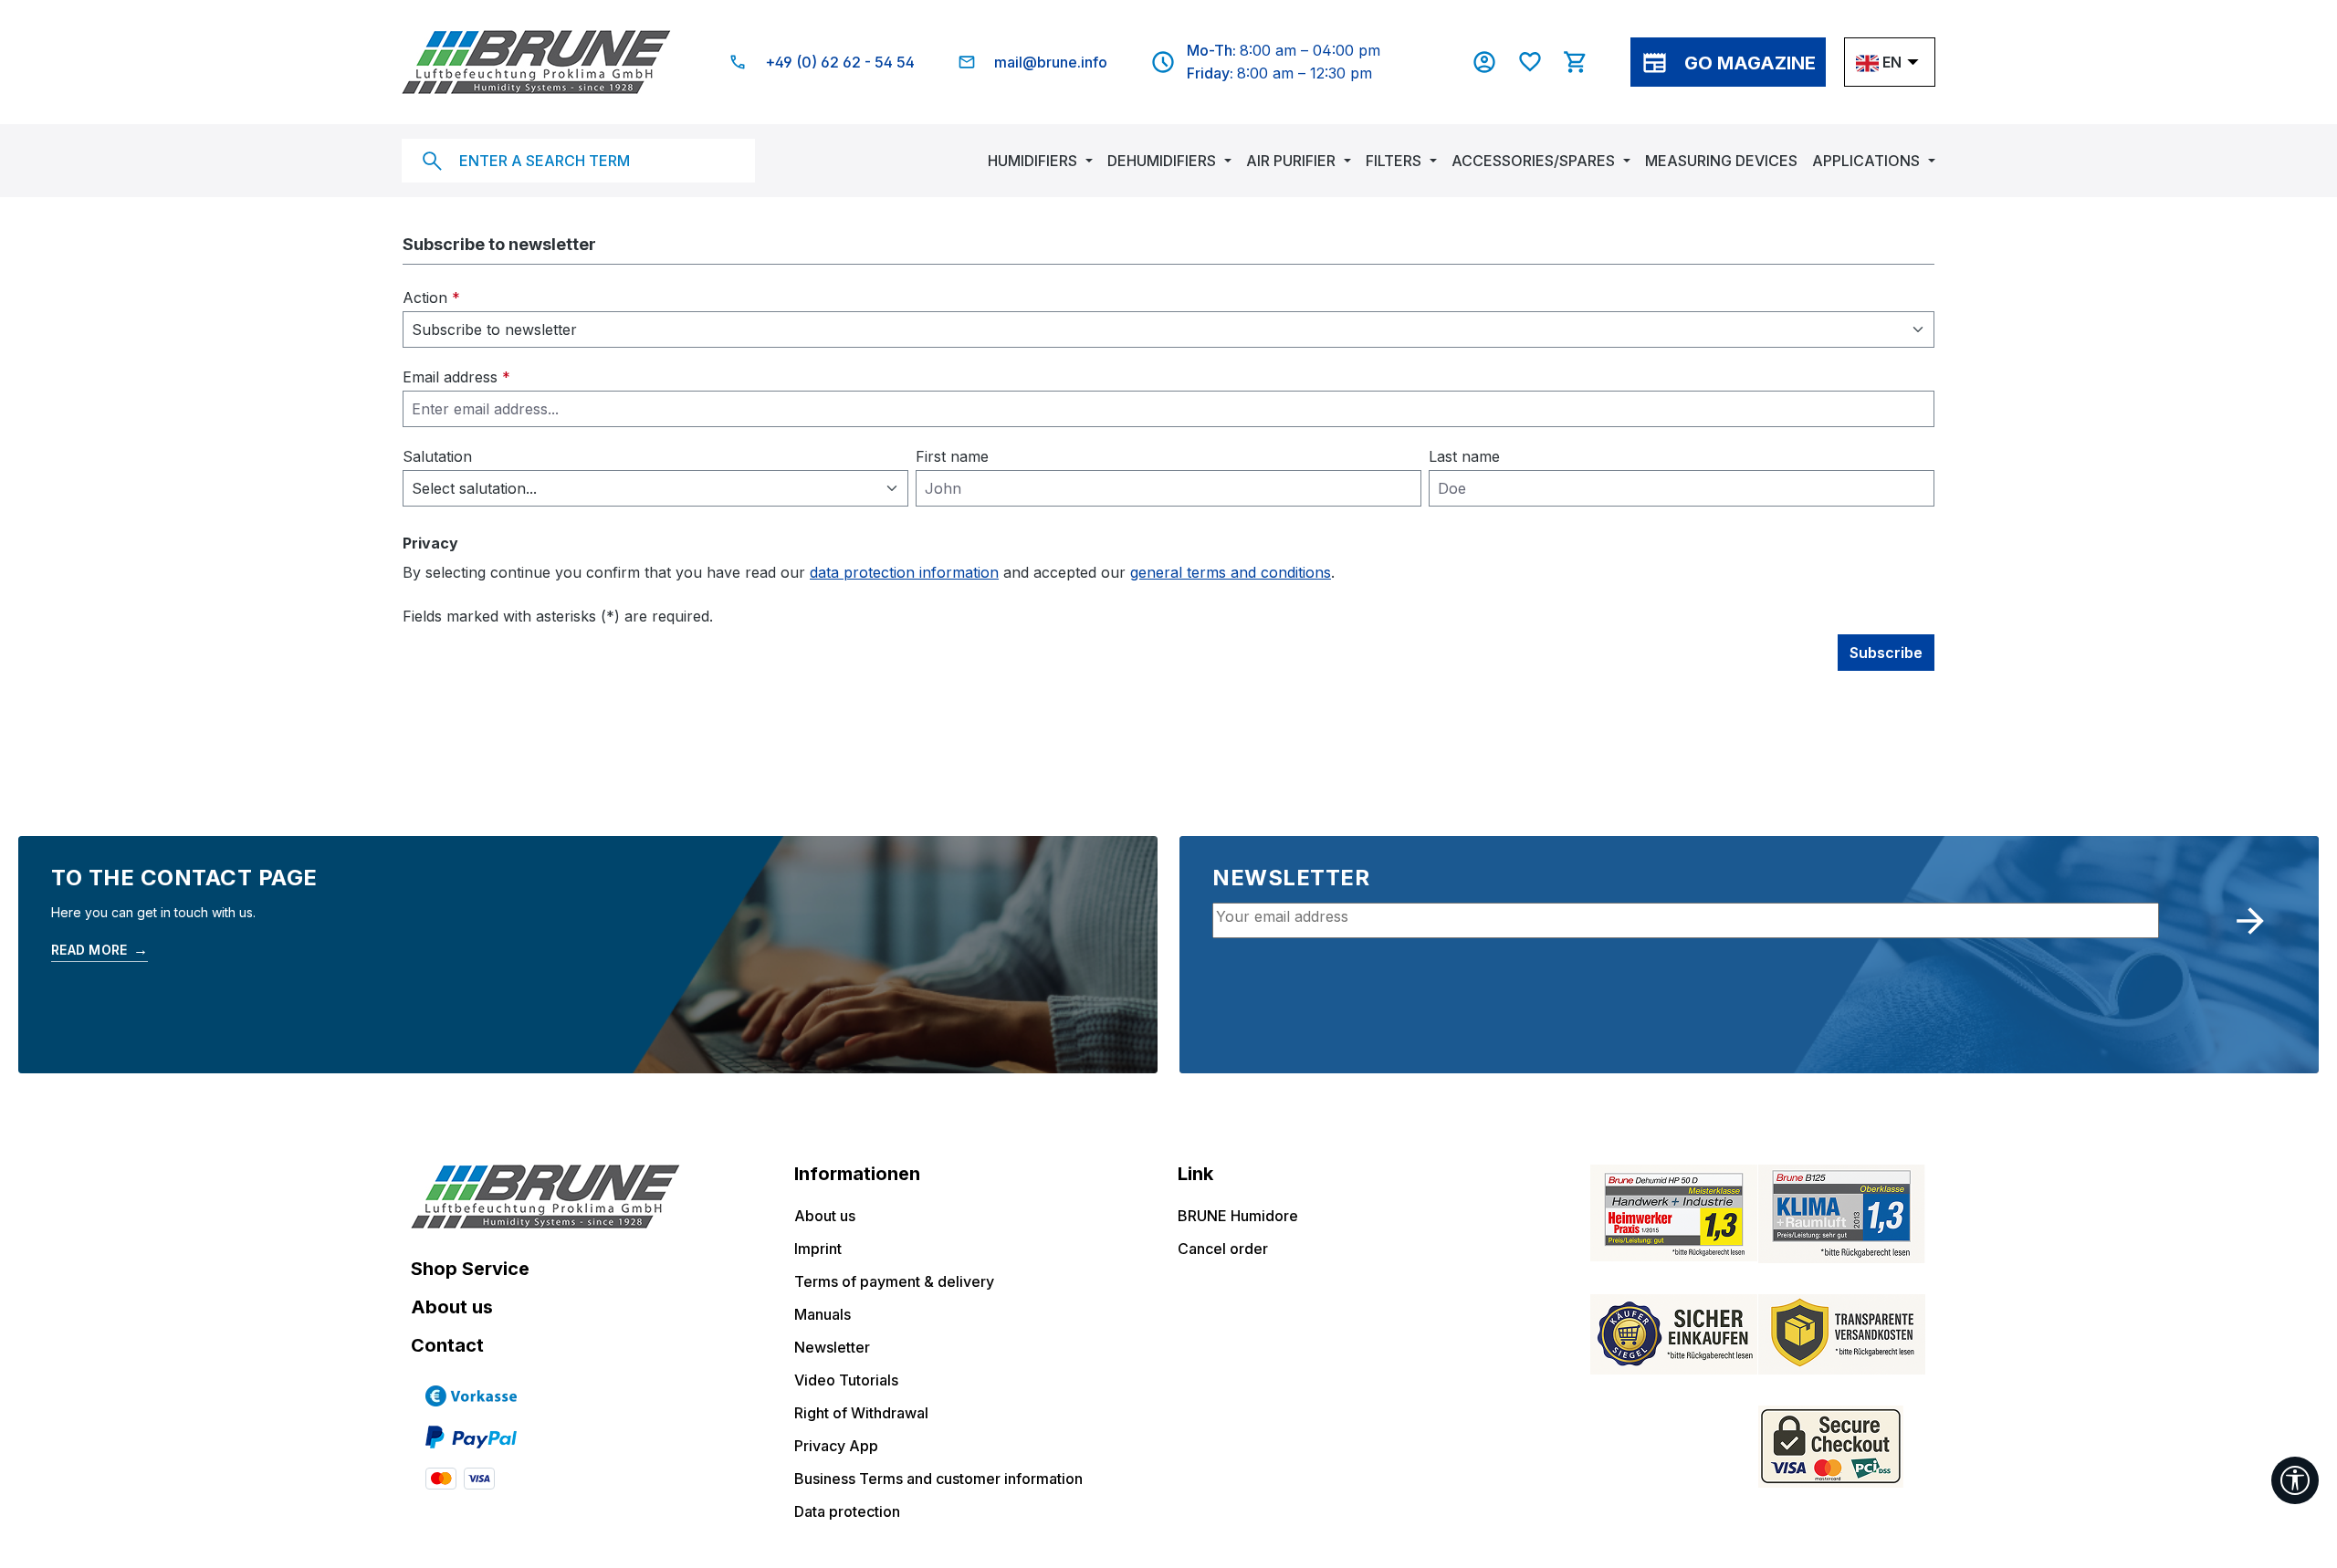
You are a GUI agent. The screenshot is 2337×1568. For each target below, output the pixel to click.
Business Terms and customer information (938, 1479)
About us (452, 1307)
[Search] (432, 161)
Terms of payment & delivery (894, 1281)
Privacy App (836, 1446)
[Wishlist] (1539, 62)
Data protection (847, 1511)
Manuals (823, 1314)
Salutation (437, 456)
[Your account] (1493, 62)
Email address (456, 377)
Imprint (818, 1249)
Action (431, 298)
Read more (100, 949)
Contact (447, 1345)
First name (952, 456)
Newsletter (832, 1347)
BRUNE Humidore (1238, 1216)
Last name (1464, 456)
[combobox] (578, 161)
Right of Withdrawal (861, 1413)
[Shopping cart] (1585, 62)
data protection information (904, 572)
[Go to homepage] (536, 62)
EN (1892, 62)
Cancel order (1223, 1249)
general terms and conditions (1231, 572)
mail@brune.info (1051, 62)
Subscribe (1886, 653)
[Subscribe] (2250, 921)
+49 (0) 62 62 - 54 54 (840, 62)
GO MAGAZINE (1750, 63)
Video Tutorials (846, 1380)
